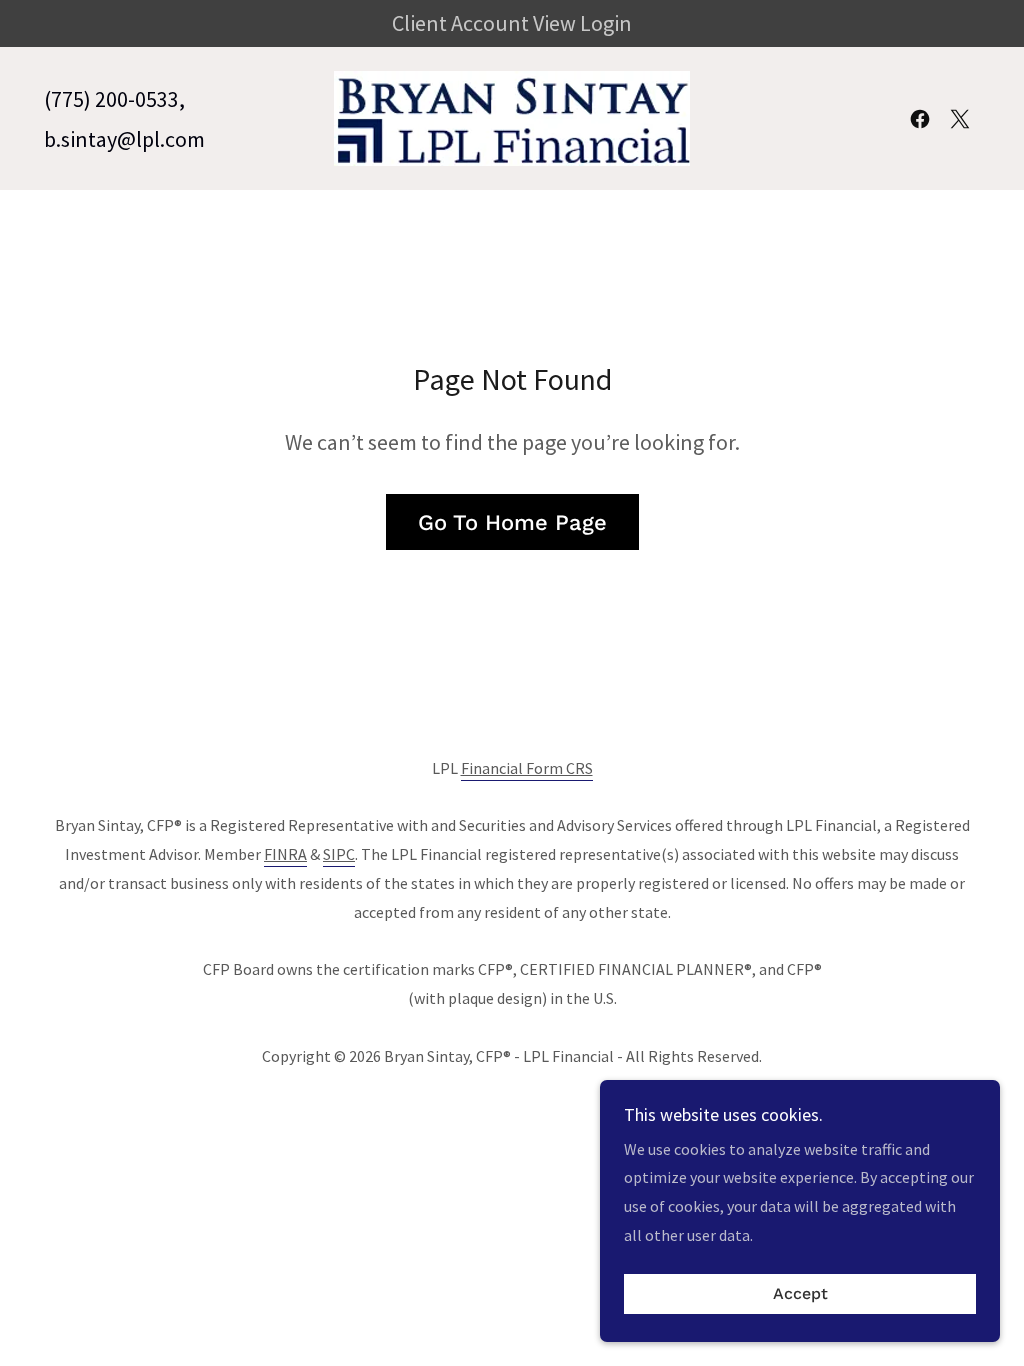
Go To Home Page (512, 522)
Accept (800, 1294)
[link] (512, 116)
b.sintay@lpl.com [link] (124, 139)
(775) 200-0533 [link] (111, 99)
